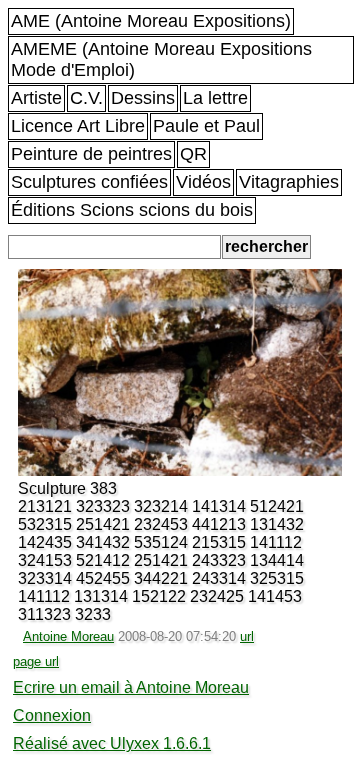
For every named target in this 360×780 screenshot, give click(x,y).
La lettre (215, 98)
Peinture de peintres (91, 154)
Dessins (143, 98)
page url (36, 661)
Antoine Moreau (68, 636)
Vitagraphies (289, 182)
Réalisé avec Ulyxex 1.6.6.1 (112, 743)
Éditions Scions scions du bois (132, 210)
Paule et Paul (206, 126)
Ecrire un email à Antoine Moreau (131, 687)
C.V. (86, 98)
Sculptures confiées (89, 182)
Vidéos (203, 182)
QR (193, 154)
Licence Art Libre (78, 126)
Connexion (52, 715)
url (247, 636)
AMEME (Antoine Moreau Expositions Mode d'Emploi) (161, 59)
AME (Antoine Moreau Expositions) (151, 21)
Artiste (36, 98)
